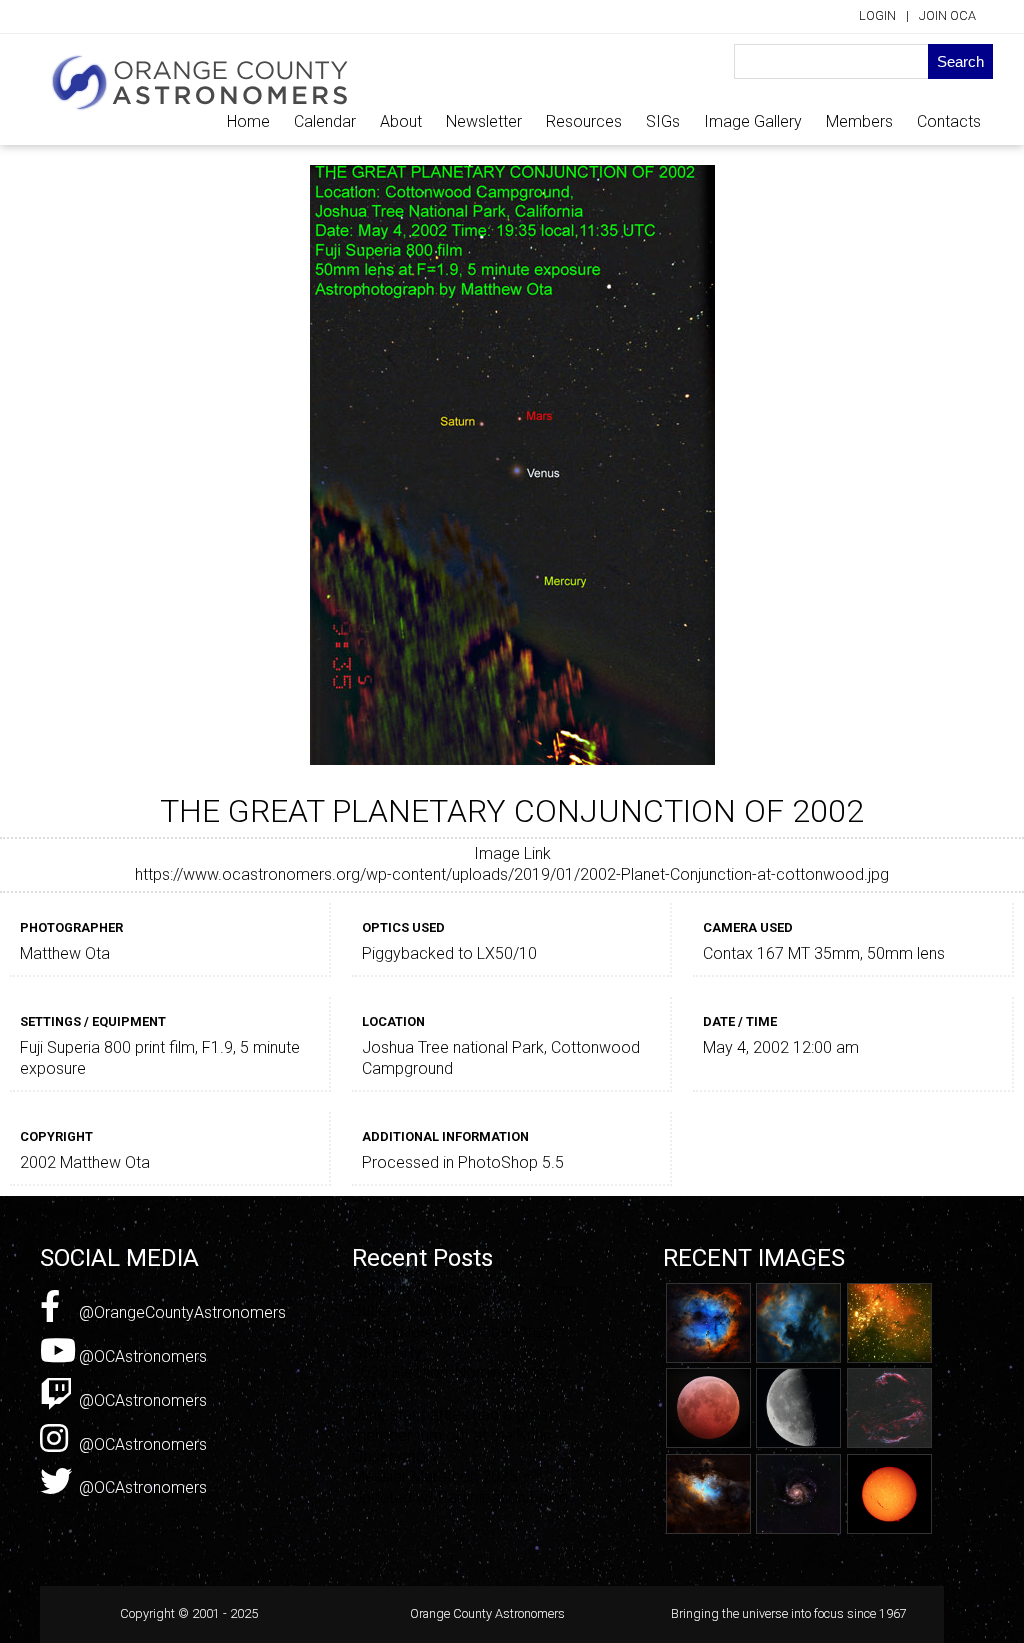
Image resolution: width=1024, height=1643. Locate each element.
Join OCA (947, 15)
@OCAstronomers (141, 1356)
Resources (584, 121)
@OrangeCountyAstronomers (180, 1312)
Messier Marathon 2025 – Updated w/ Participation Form (460, 1487)
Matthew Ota (65, 953)
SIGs (663, 121)
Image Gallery (753, 121)
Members (859, 121)
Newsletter (484, 121)
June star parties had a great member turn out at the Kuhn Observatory (452, 1435)
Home (248, 121)
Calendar (325, 121)
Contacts (949, 121)
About (401, 121)
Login (877, 15)
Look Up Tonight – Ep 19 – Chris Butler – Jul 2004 (464, 1300)
